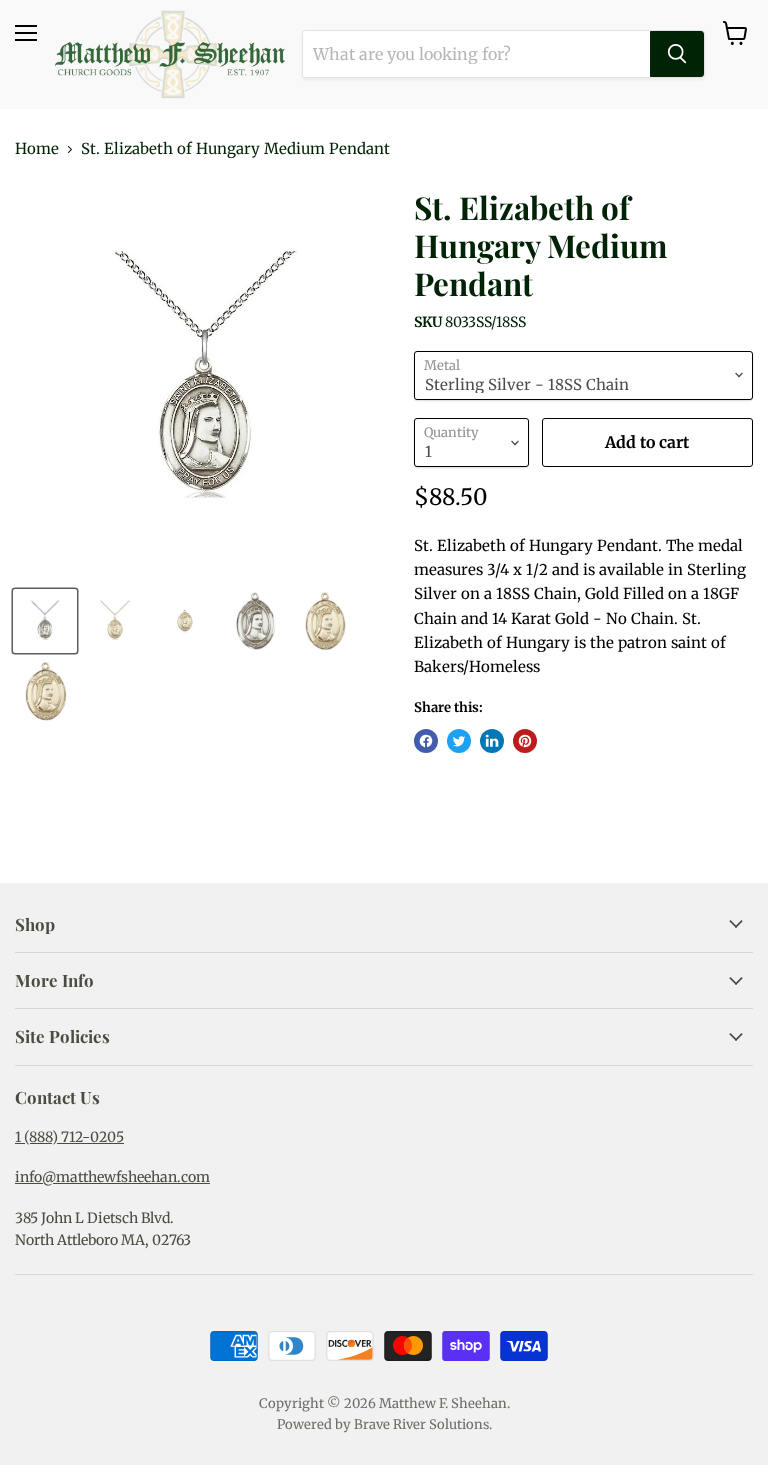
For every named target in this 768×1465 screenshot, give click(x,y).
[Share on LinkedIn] (492, 741)
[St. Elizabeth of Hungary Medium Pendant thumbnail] (45, 621)
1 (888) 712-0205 (69, 1137)
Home (37, 148)
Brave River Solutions (421, 1424)
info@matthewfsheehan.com (112, 1177)
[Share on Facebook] (426, 741)
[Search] (677, 54)
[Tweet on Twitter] (459, 741)
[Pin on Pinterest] (525, 741)
